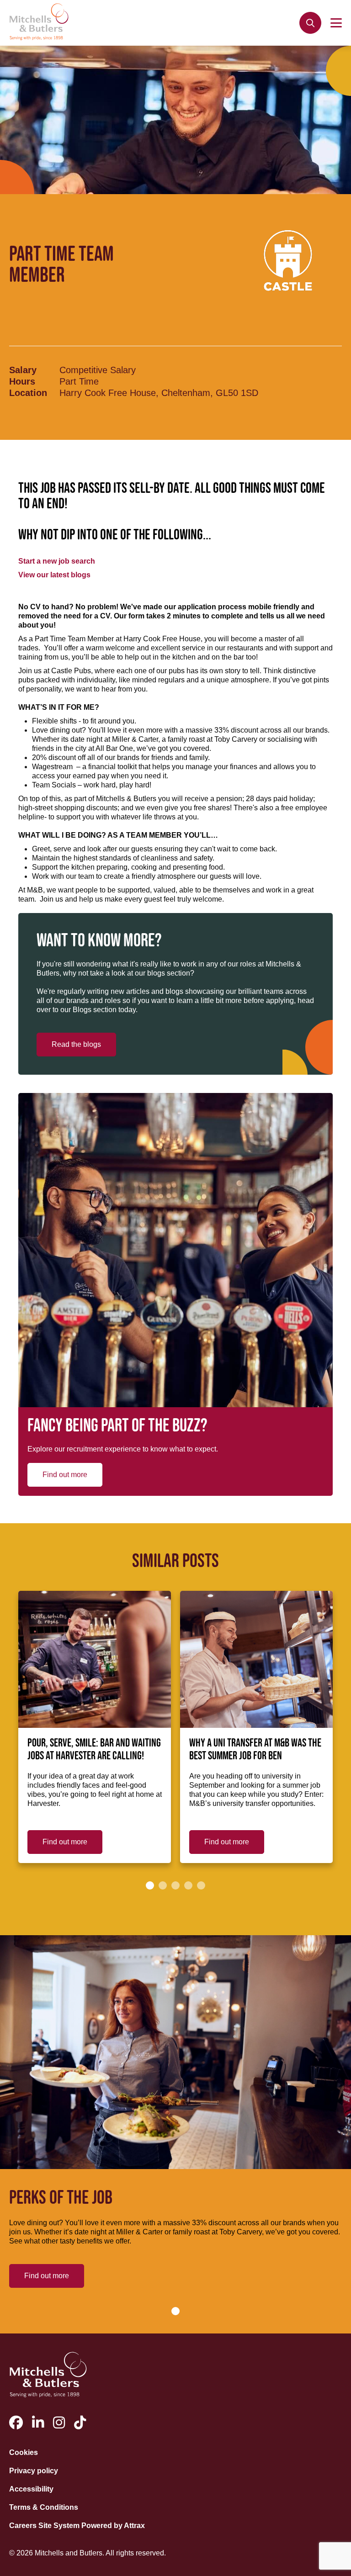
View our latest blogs (54, 575)
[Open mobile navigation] (336, 23)
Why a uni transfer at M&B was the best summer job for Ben (255, 1750)
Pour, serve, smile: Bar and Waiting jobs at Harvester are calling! (94, 1750)
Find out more (65, 1475)
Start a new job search (57, 561)
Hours (22, 381)
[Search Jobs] (310, 23)
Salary (23, 370)
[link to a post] (95, 1659)
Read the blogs (76, 1044)
